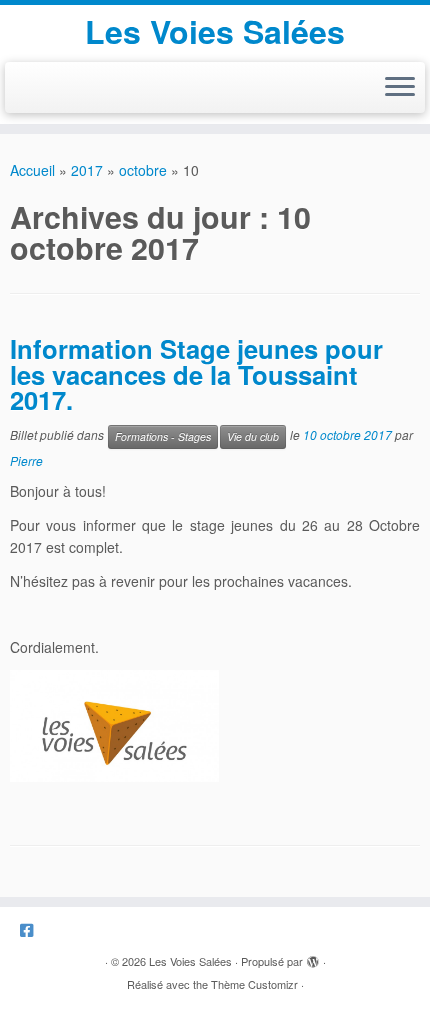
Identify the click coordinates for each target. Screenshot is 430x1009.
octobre (143, 170)
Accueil (32, 170)
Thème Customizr (254, 984)
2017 (87, 170)
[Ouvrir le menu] (400, 88)
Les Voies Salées (215, 31)
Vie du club (253, 436)
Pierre (26, 460)
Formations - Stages (163, 436)
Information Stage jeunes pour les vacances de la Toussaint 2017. (196, 374)
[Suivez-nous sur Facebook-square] (31, 929)
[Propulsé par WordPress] (313, 957)
